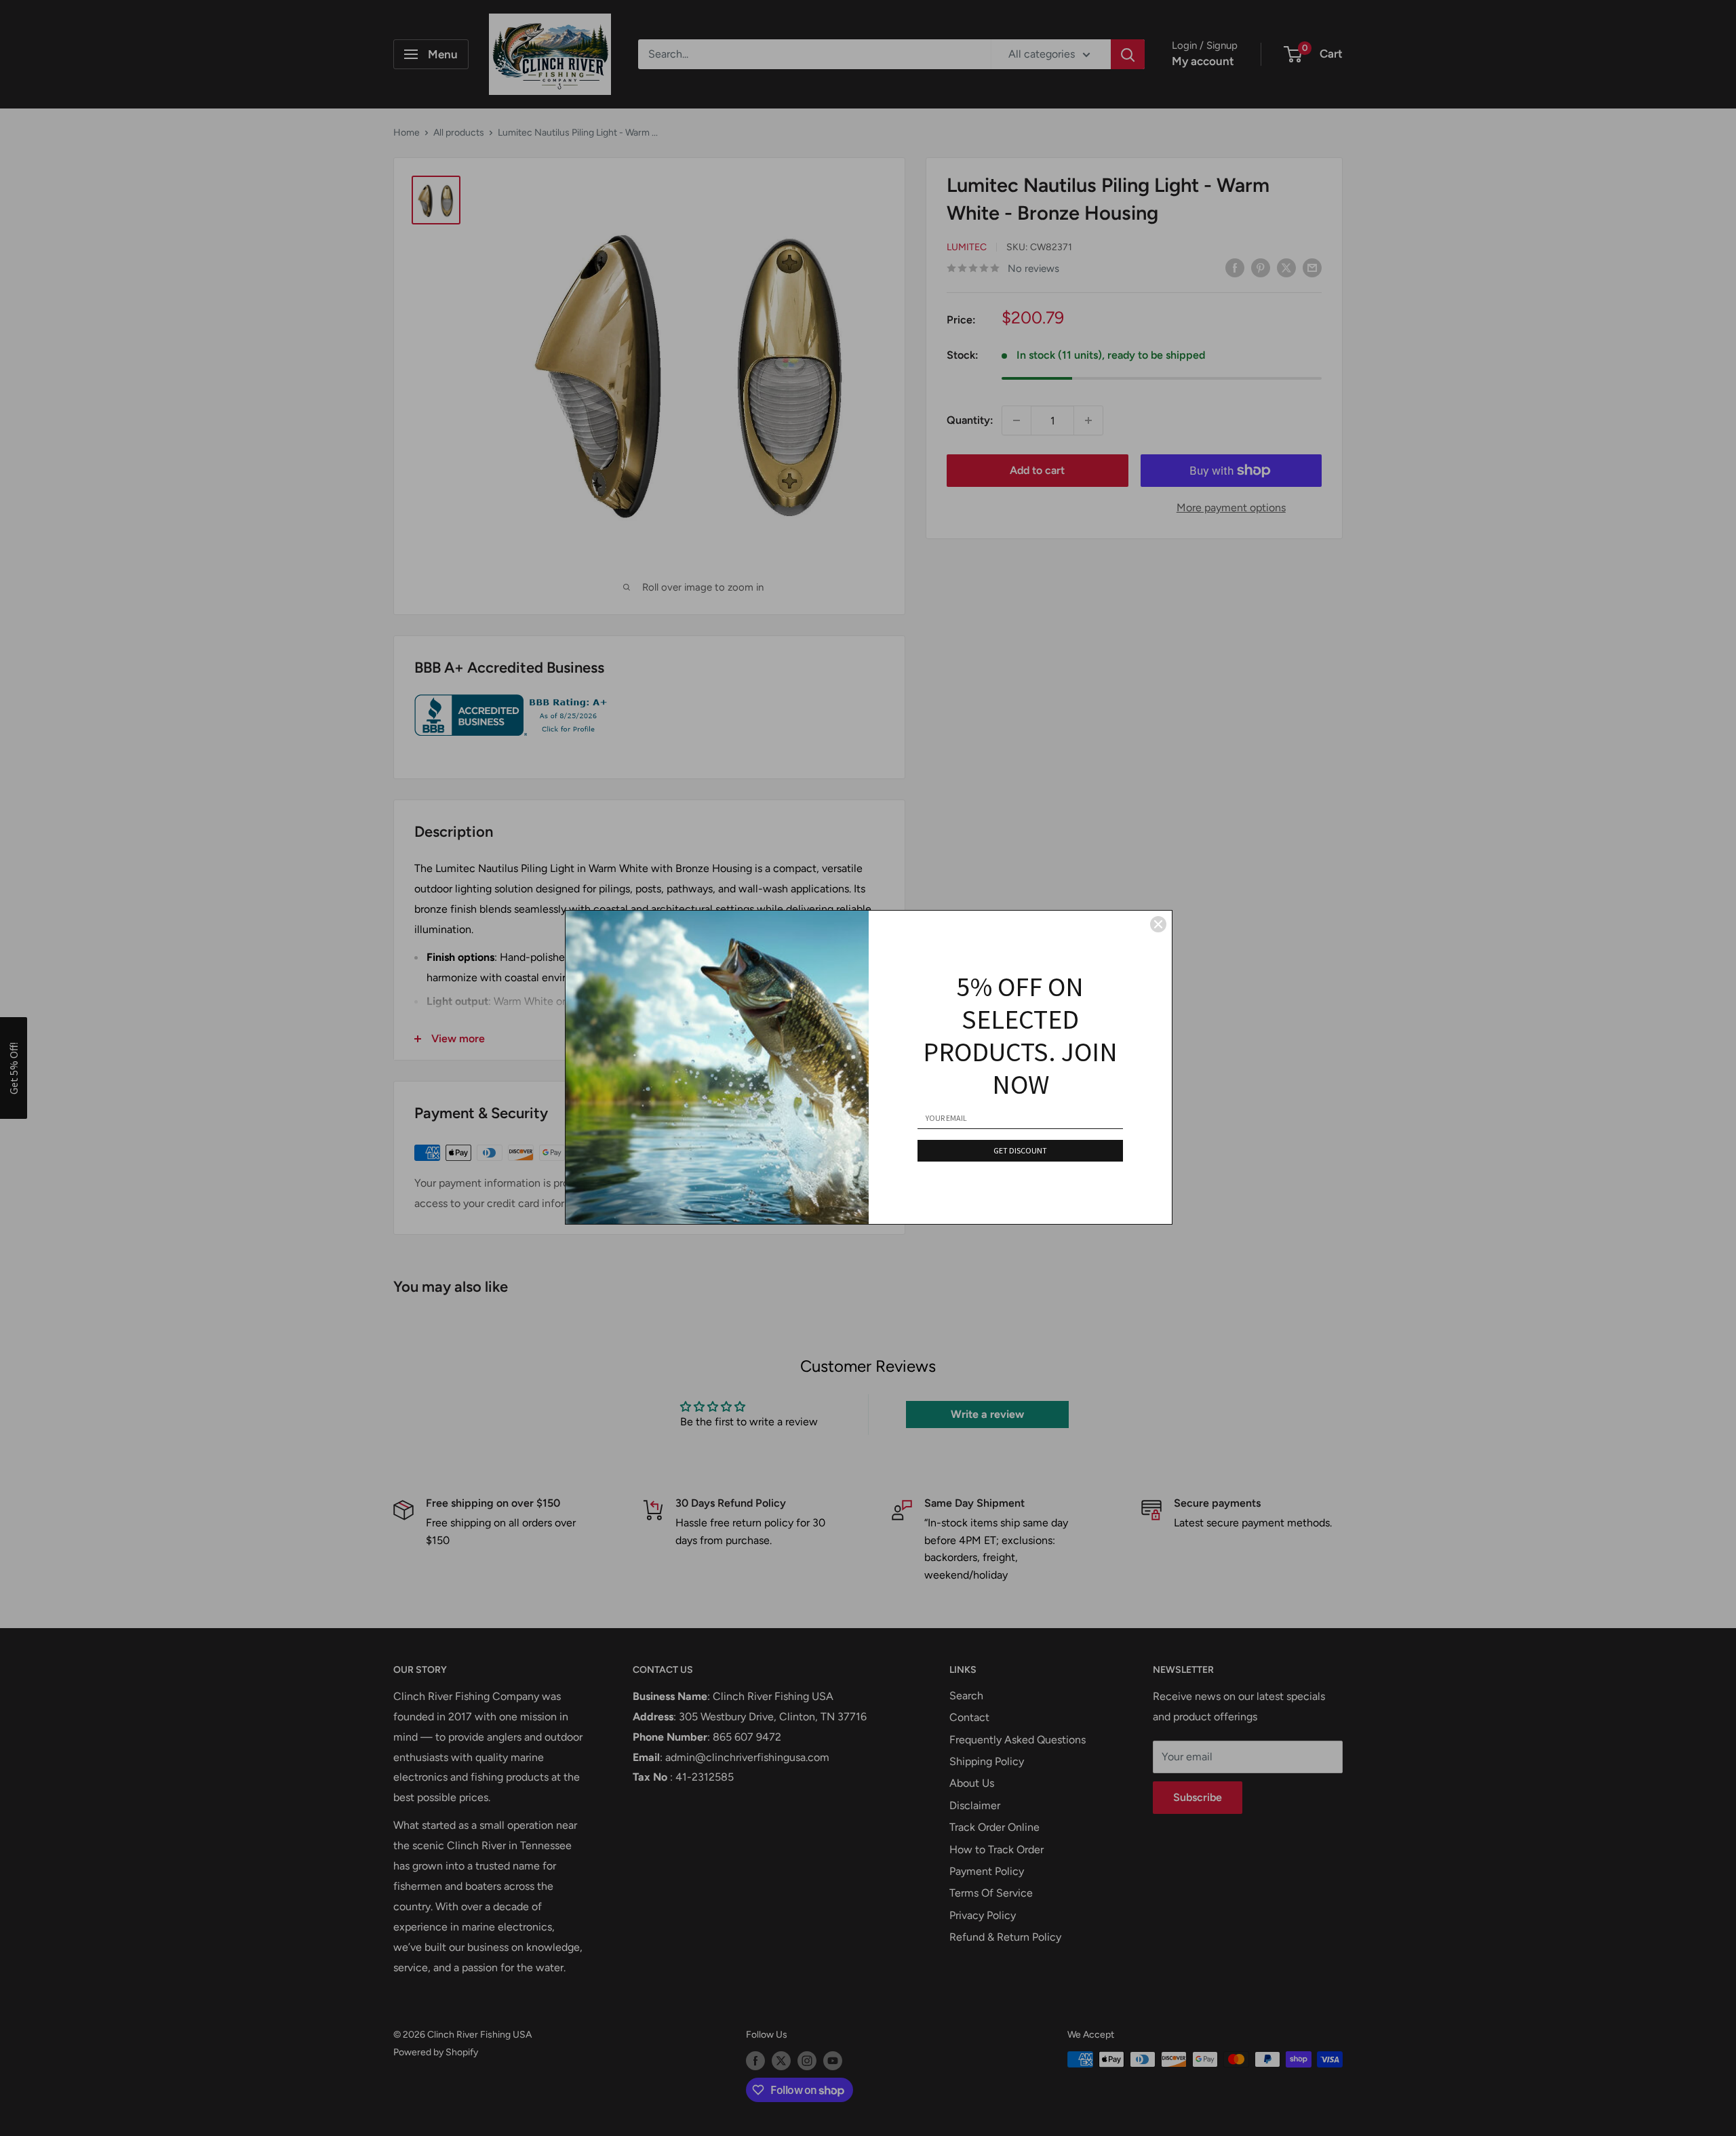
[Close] (1158, 924)
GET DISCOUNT (1020, 1150)
